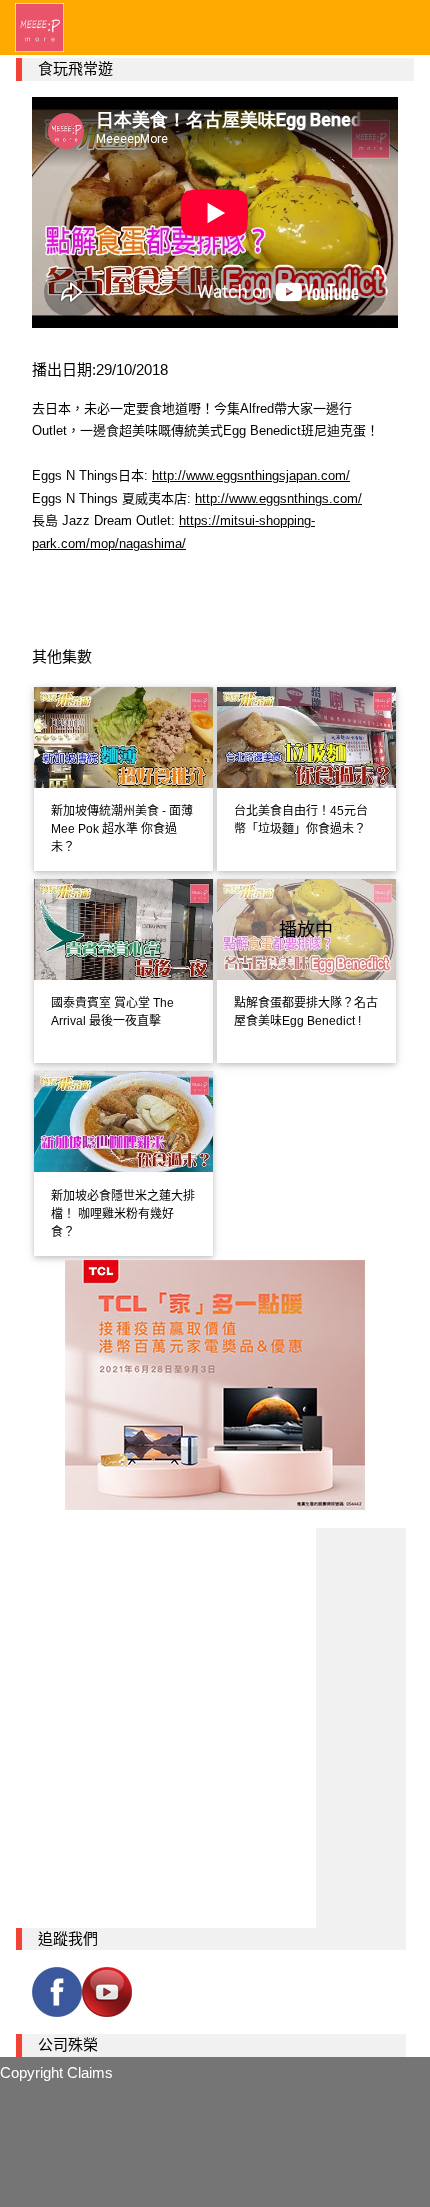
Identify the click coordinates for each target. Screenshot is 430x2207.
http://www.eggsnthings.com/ (278, 498)
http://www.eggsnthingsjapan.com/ (251, 475)
